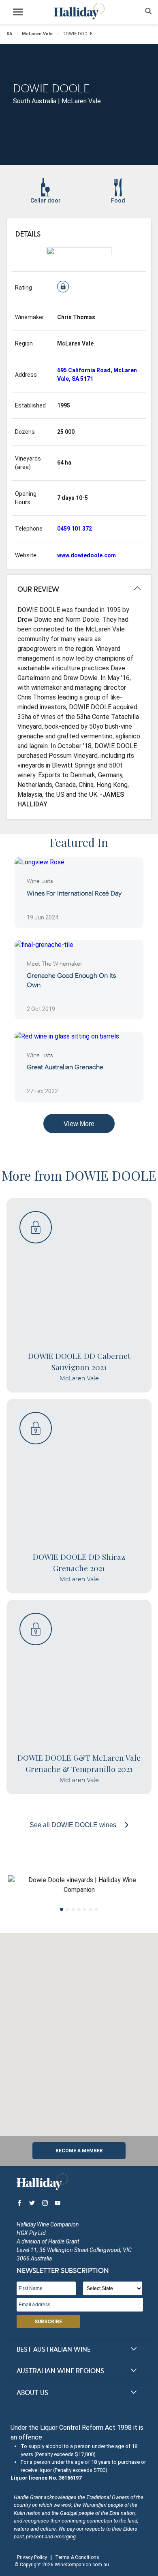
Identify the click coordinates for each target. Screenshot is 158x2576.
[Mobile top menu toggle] (18, 13)
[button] (79, 2030)
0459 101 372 (75, 529)
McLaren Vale (37, 34)
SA (9, 34)
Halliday (79, 11)
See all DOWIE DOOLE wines (74, 1825)
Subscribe (48, 2322)
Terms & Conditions (77, 2557)
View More (79, 1124)
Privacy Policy (32, 2557)
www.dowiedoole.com (86, 555)
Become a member (79, 2151)
